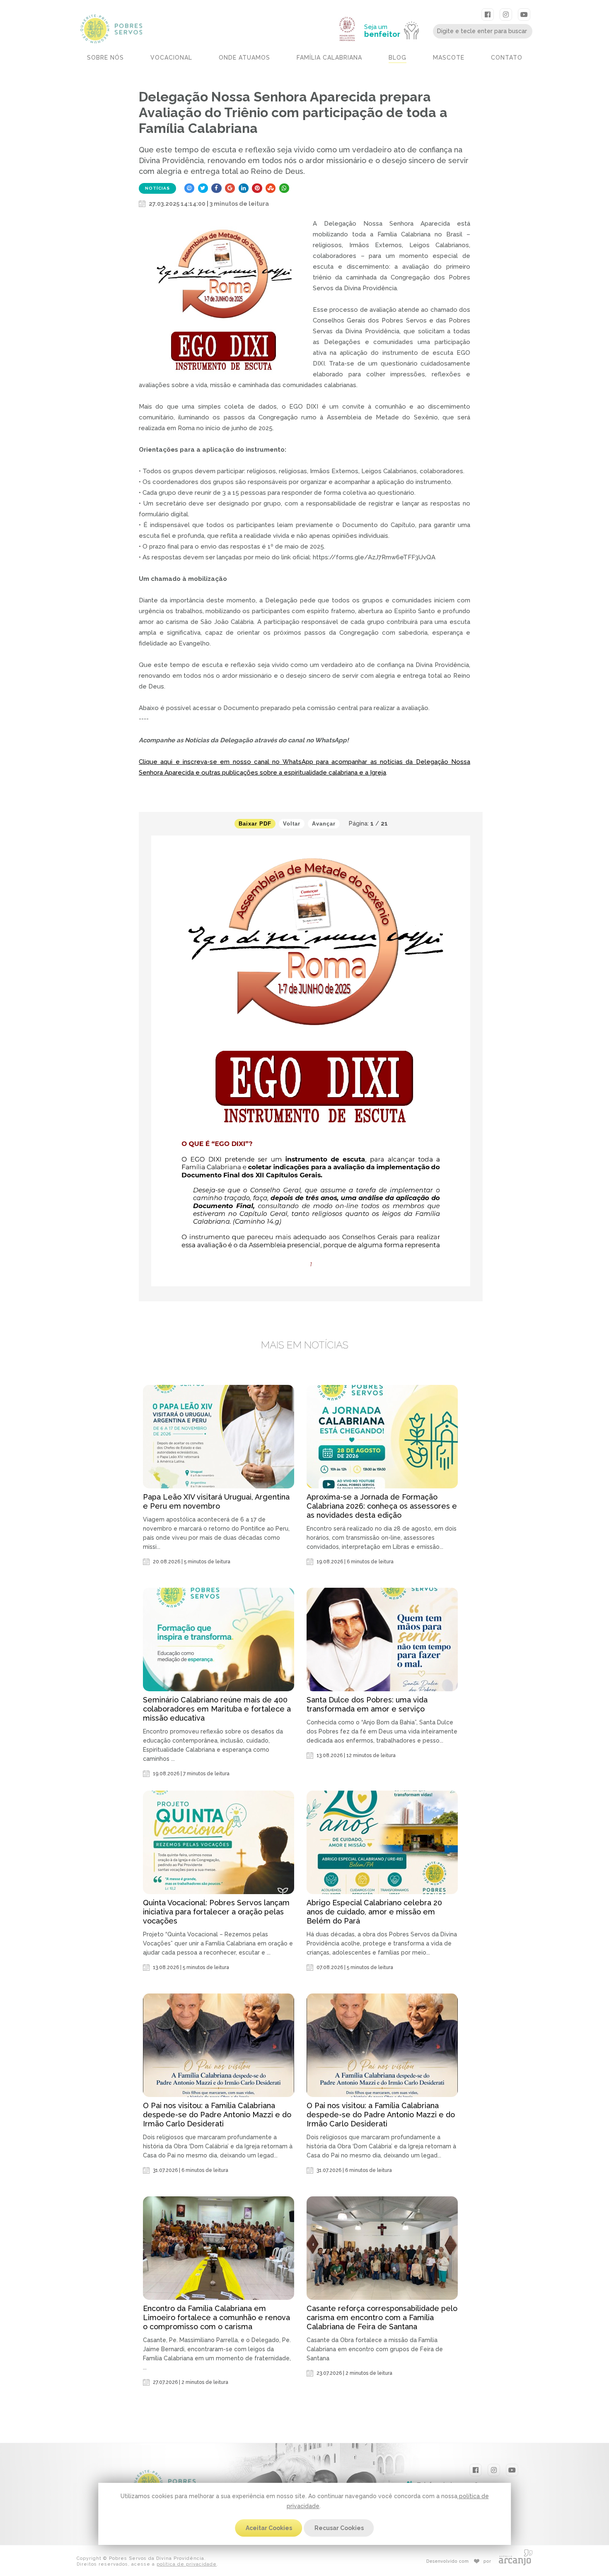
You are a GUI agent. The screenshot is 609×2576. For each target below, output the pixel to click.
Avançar (324, 824)
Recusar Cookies (339, 2528)
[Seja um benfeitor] (395, 13)
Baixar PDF (255, 824)
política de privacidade (187, 2564)
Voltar (292, 824)
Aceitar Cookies (269, 2528)
